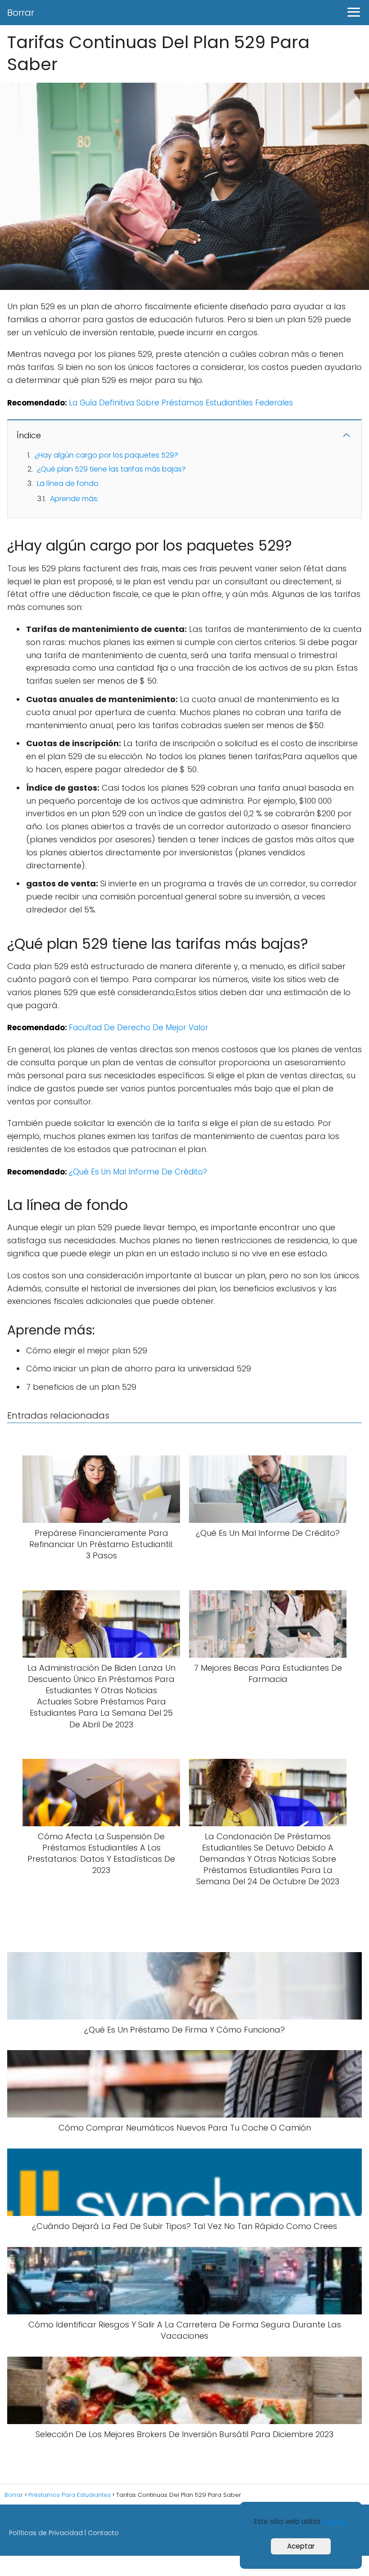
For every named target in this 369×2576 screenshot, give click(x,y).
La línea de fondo (68, 483)
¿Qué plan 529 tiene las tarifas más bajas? (111, 469)
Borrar (21, 13)
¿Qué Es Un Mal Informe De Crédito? (138, 1172)
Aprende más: (74, 499)
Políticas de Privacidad (46, 2533)
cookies (335, 2521)
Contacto (103, 2533)
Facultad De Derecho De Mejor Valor (139, 1028)
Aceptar (301, 2546)
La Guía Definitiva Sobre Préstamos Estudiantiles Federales (181, 403)
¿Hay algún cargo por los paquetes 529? (106, 455)
